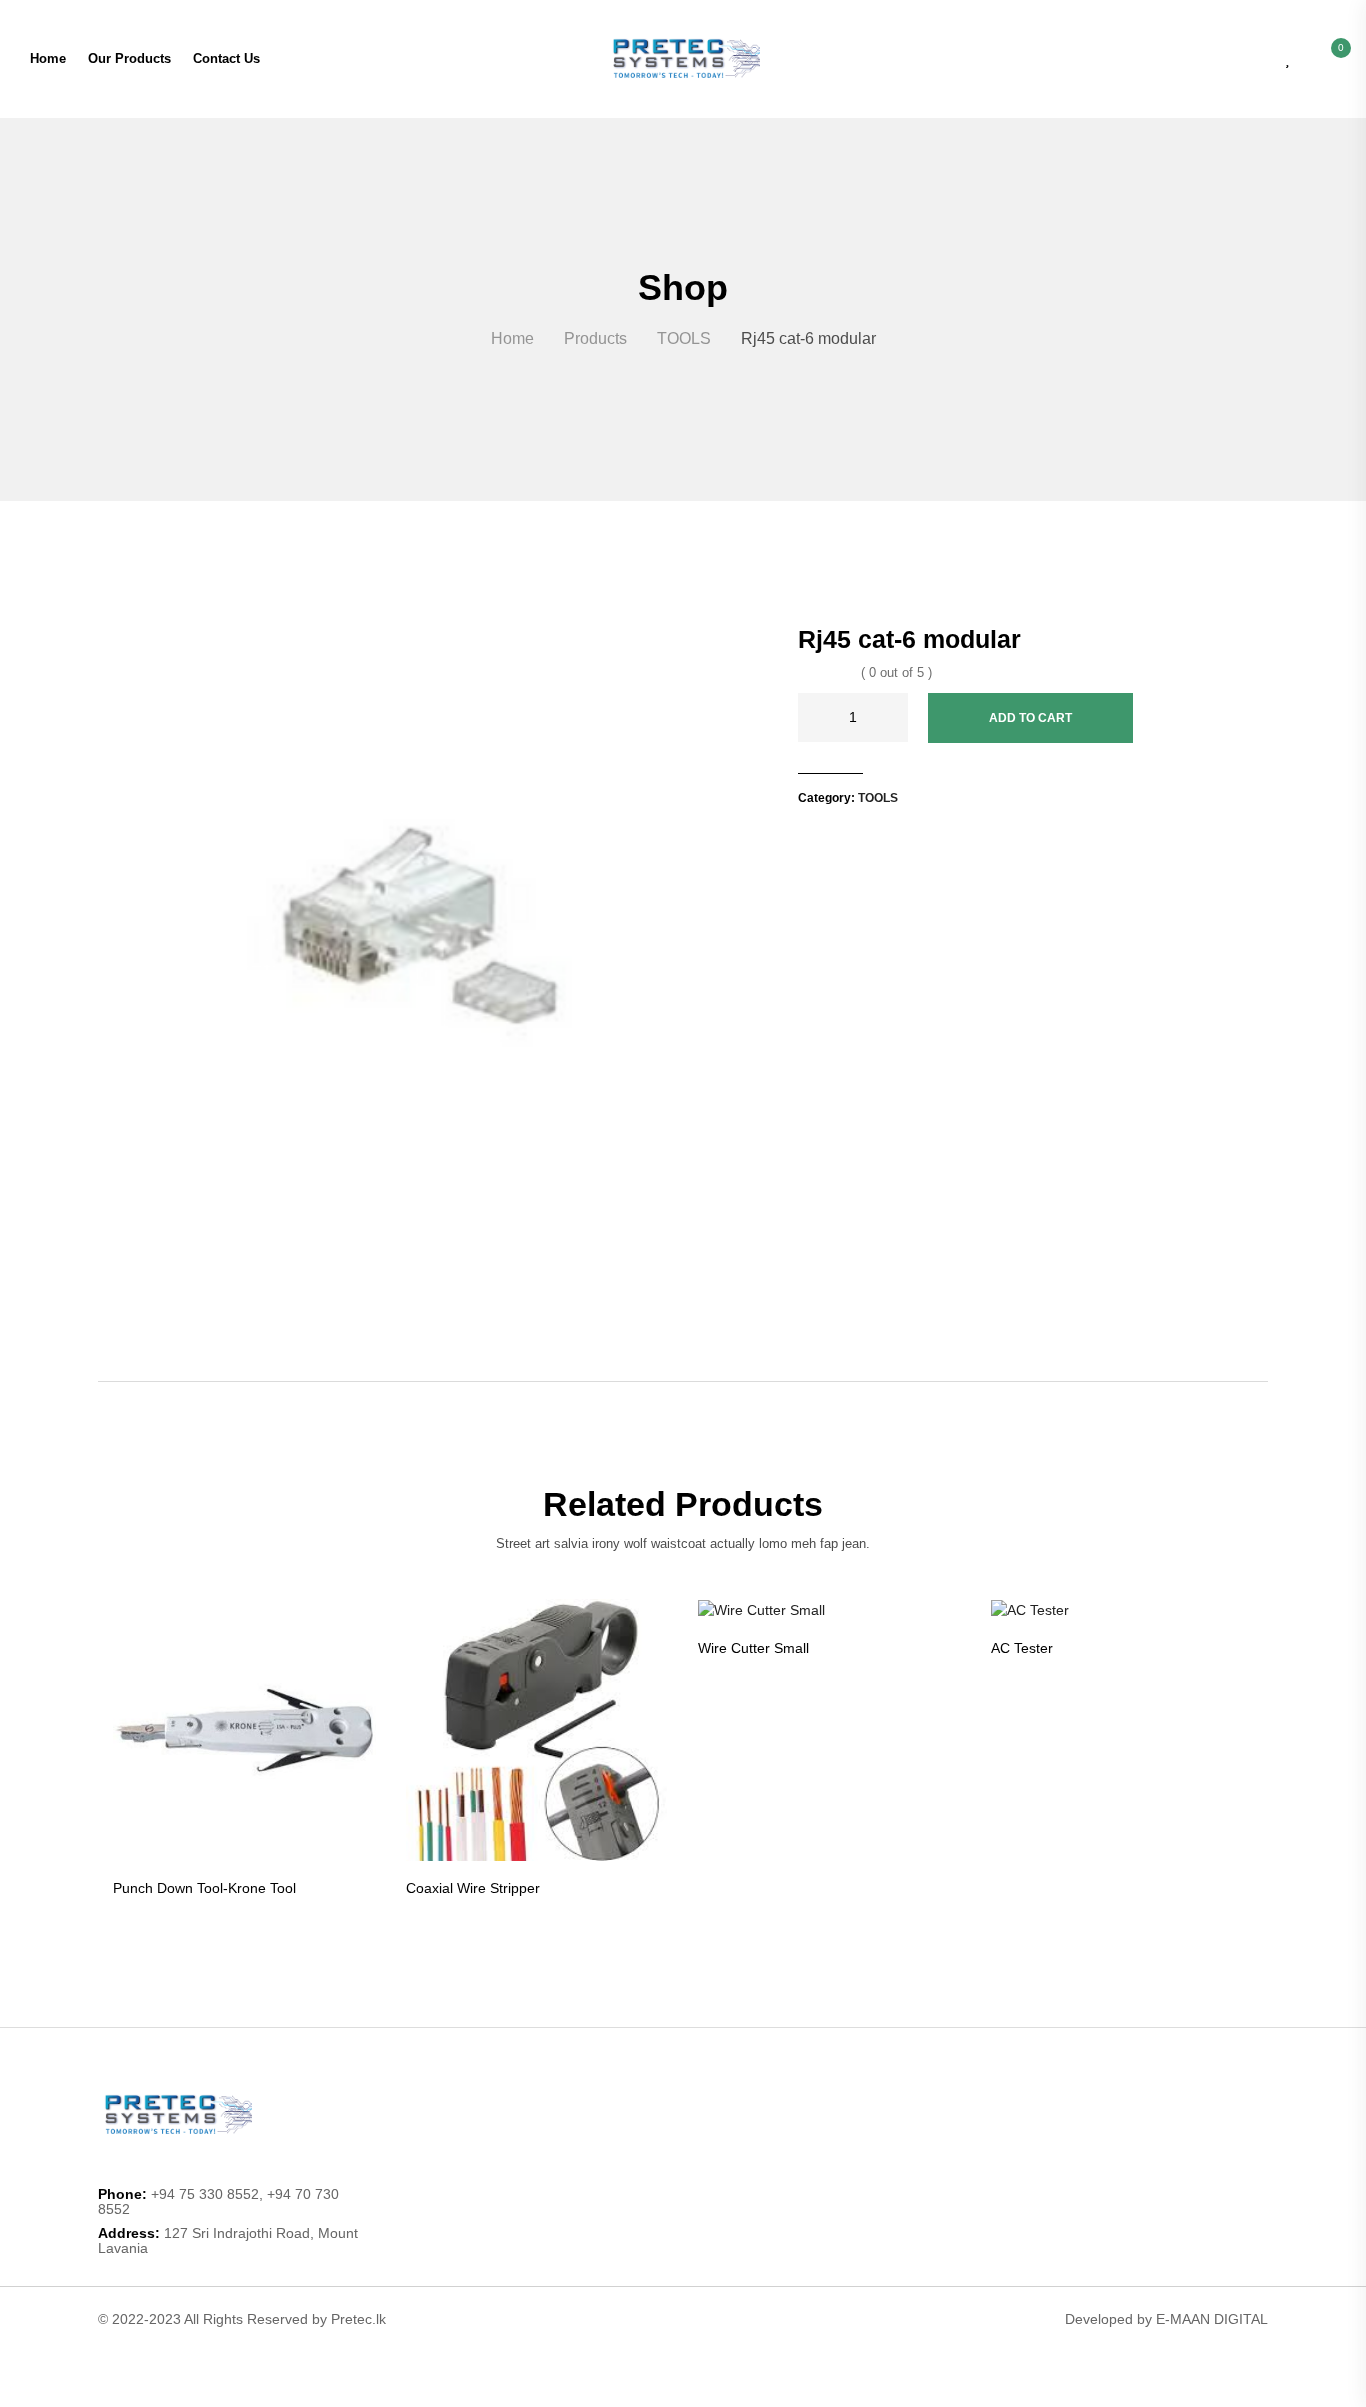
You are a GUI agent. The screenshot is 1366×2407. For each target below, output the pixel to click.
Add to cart (1030, 718)
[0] (1330, 58)
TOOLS (878, 798)
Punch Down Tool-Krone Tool (204, 1888)
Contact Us (226, 58)
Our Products (129, 58)
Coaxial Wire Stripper (473, 1888)
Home (48, 58)
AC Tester (1022, 1648)
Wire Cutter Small (753, 1648)
